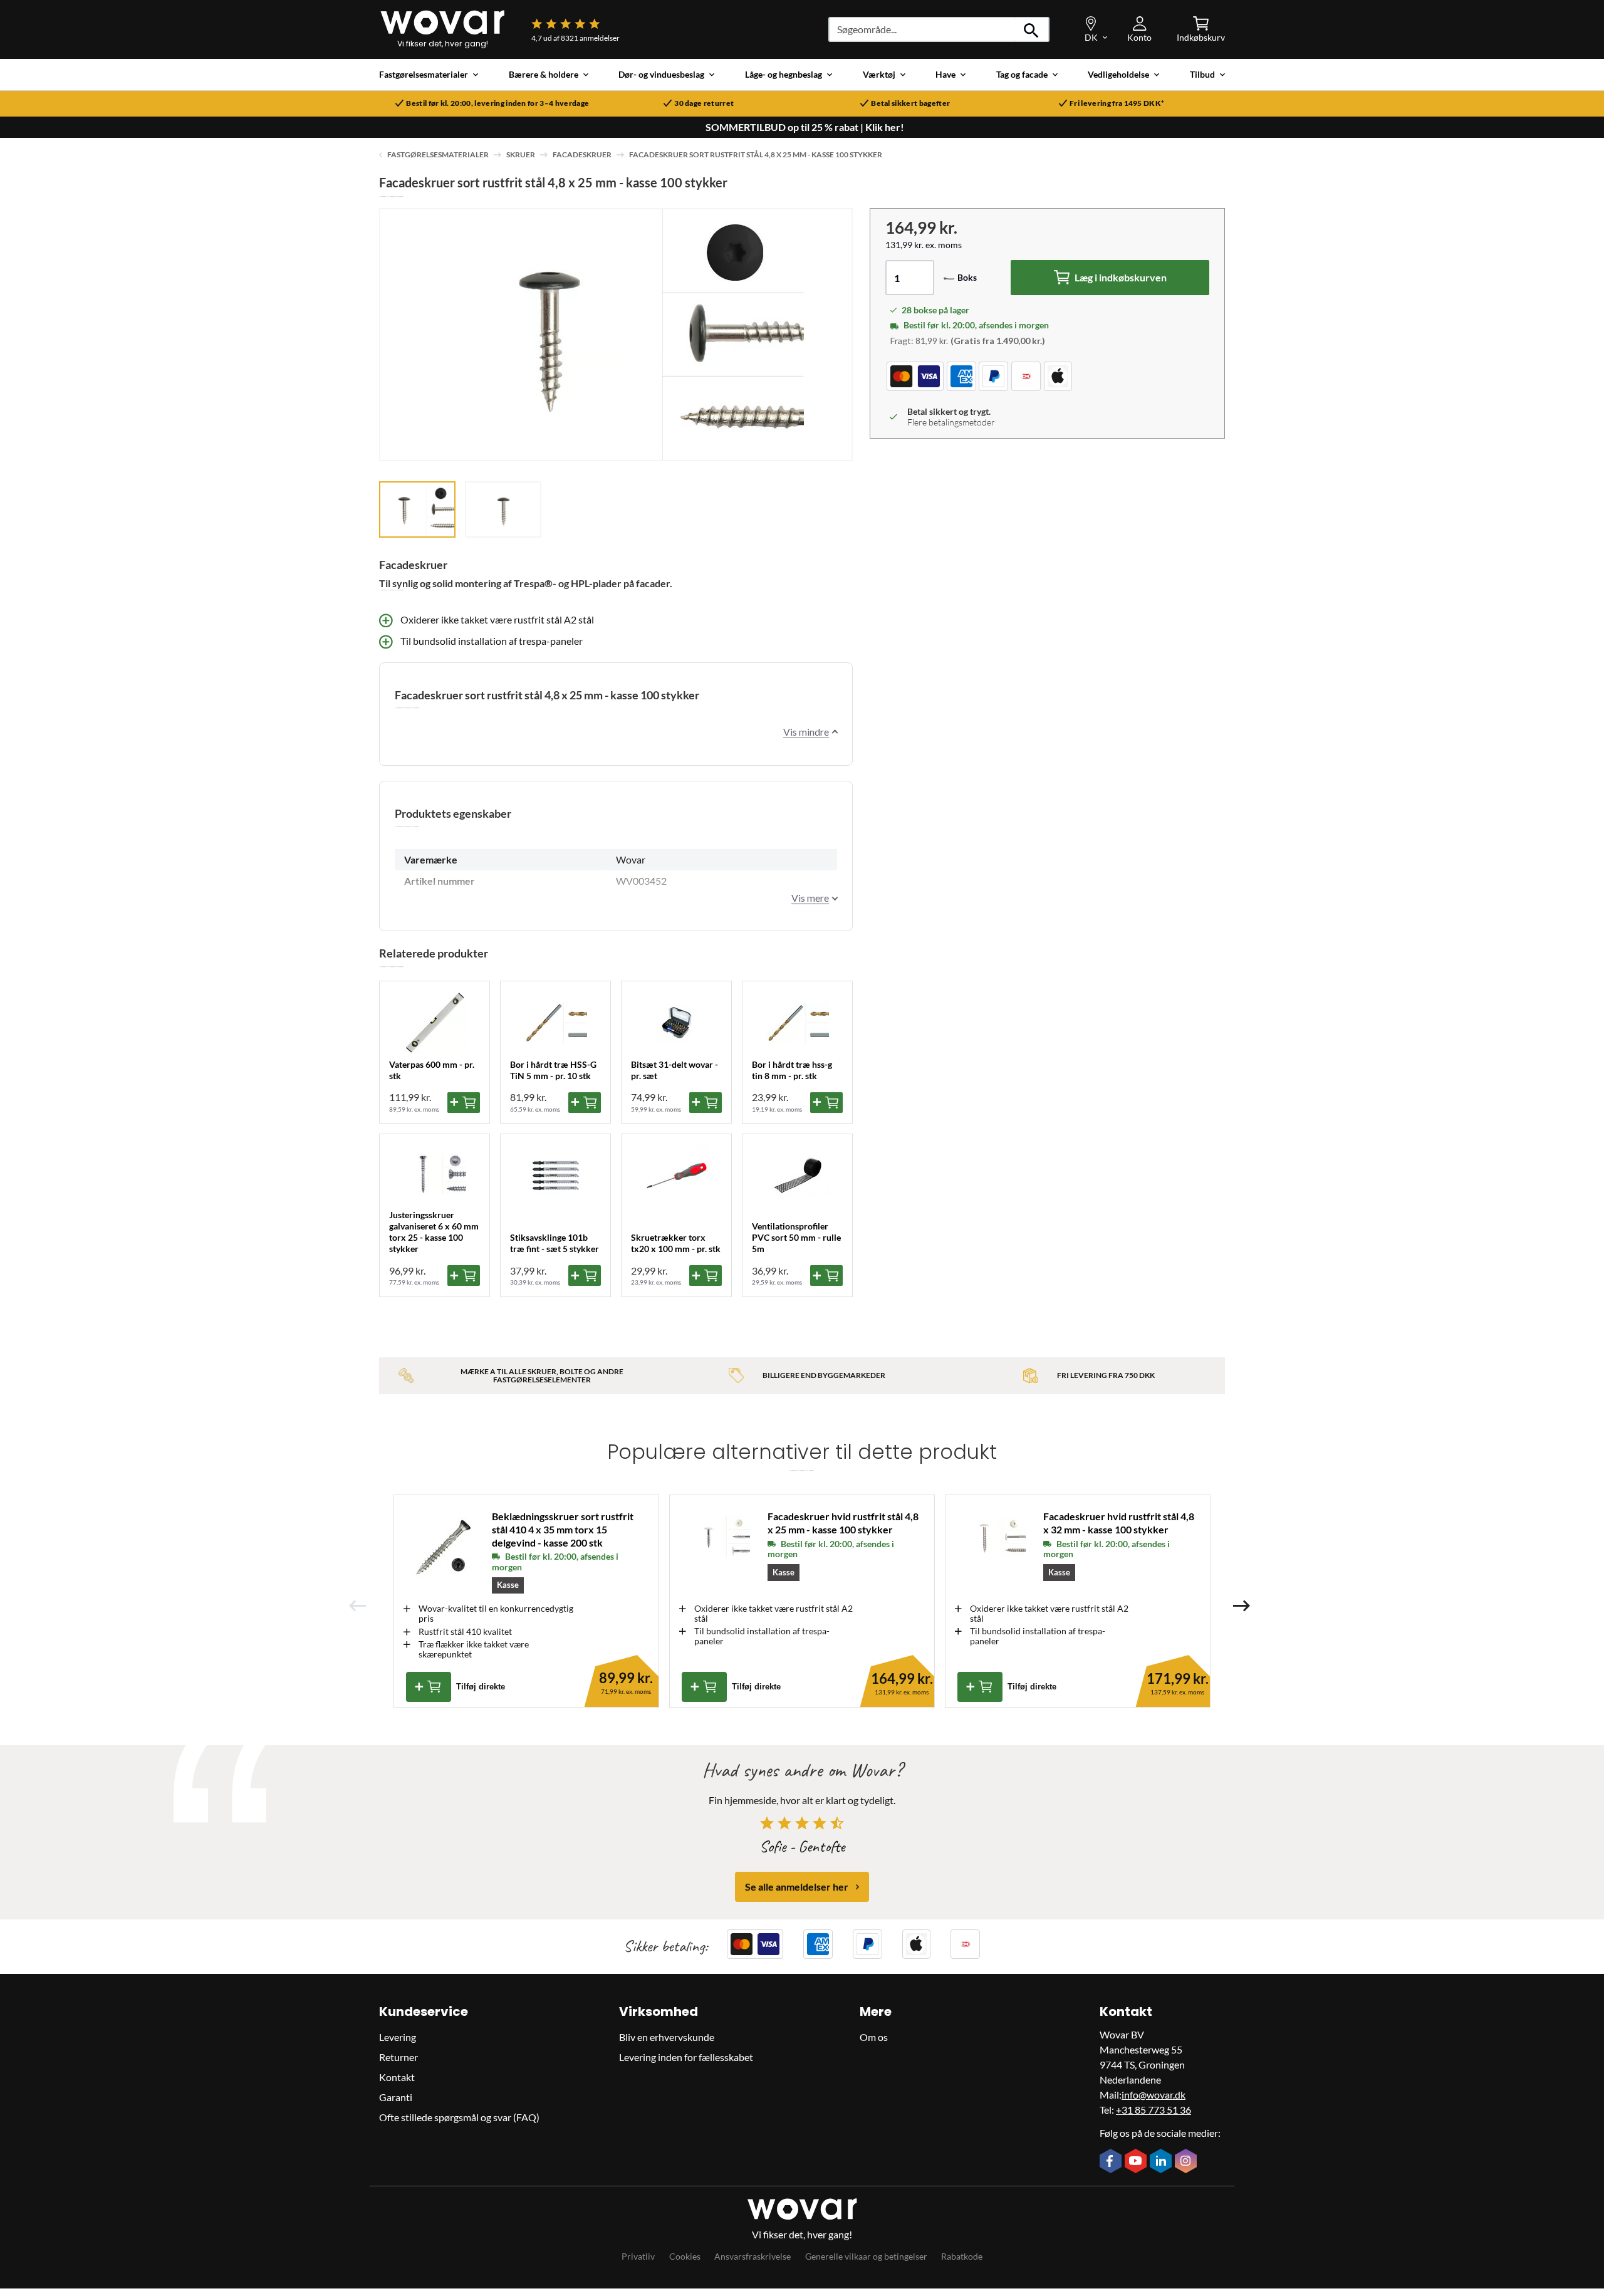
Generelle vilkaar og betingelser (866, 2256)
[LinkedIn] (1162, 2162)
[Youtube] (1137, 2162)
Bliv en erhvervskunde (667, 2037)
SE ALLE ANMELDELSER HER (797, 1886)
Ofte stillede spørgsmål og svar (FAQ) (459, 2117)
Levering (398, 2037)
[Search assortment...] (1032, 29)
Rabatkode (962, 2256)
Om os (874, 2037)
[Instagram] (1187, 2162)
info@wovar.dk (1154, 2095)
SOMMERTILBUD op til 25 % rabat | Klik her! (805, 127)
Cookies (685, 2256)
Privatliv (638, 2256)
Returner (398, 2057)
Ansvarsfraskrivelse (753, 2256)
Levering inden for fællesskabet (686, 2057)
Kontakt (397, 2077)
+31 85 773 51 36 (1154, 2110)
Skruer (521, 154)
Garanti (396, 2097)
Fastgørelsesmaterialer (438, 154)
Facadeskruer (582, 154)
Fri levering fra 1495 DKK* (1117, 103)
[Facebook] (1112, 2162)
